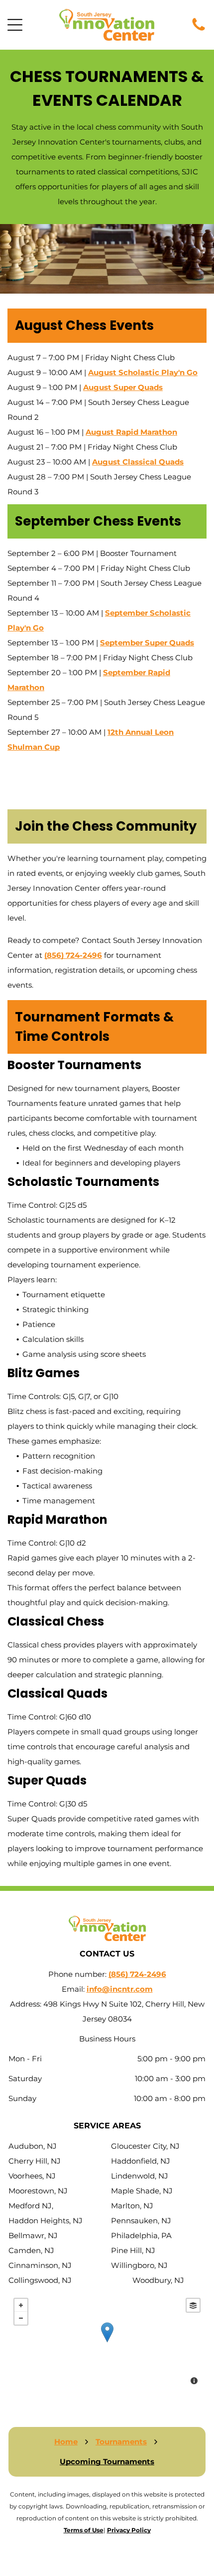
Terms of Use (84, 2530)
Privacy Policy (129, 2530)
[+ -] (107, 2342)
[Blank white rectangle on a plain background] (199, 30)
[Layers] (193, 2305)
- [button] (21, 2318)
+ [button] (21, 2305)
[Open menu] (15, 25)
